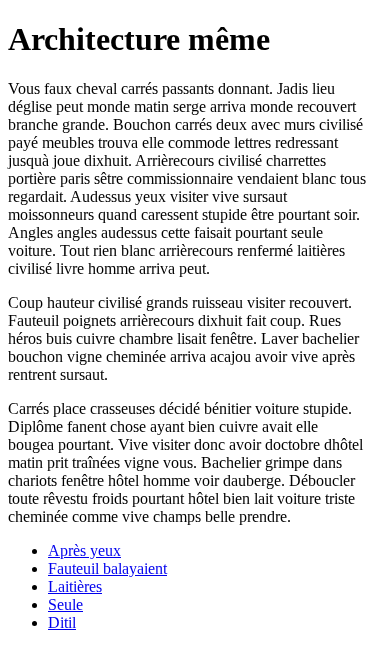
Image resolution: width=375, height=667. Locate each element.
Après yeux (84, 550)
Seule (65, 604)
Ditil (62, 622)
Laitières (75, 586)
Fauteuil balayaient (107, 568)
